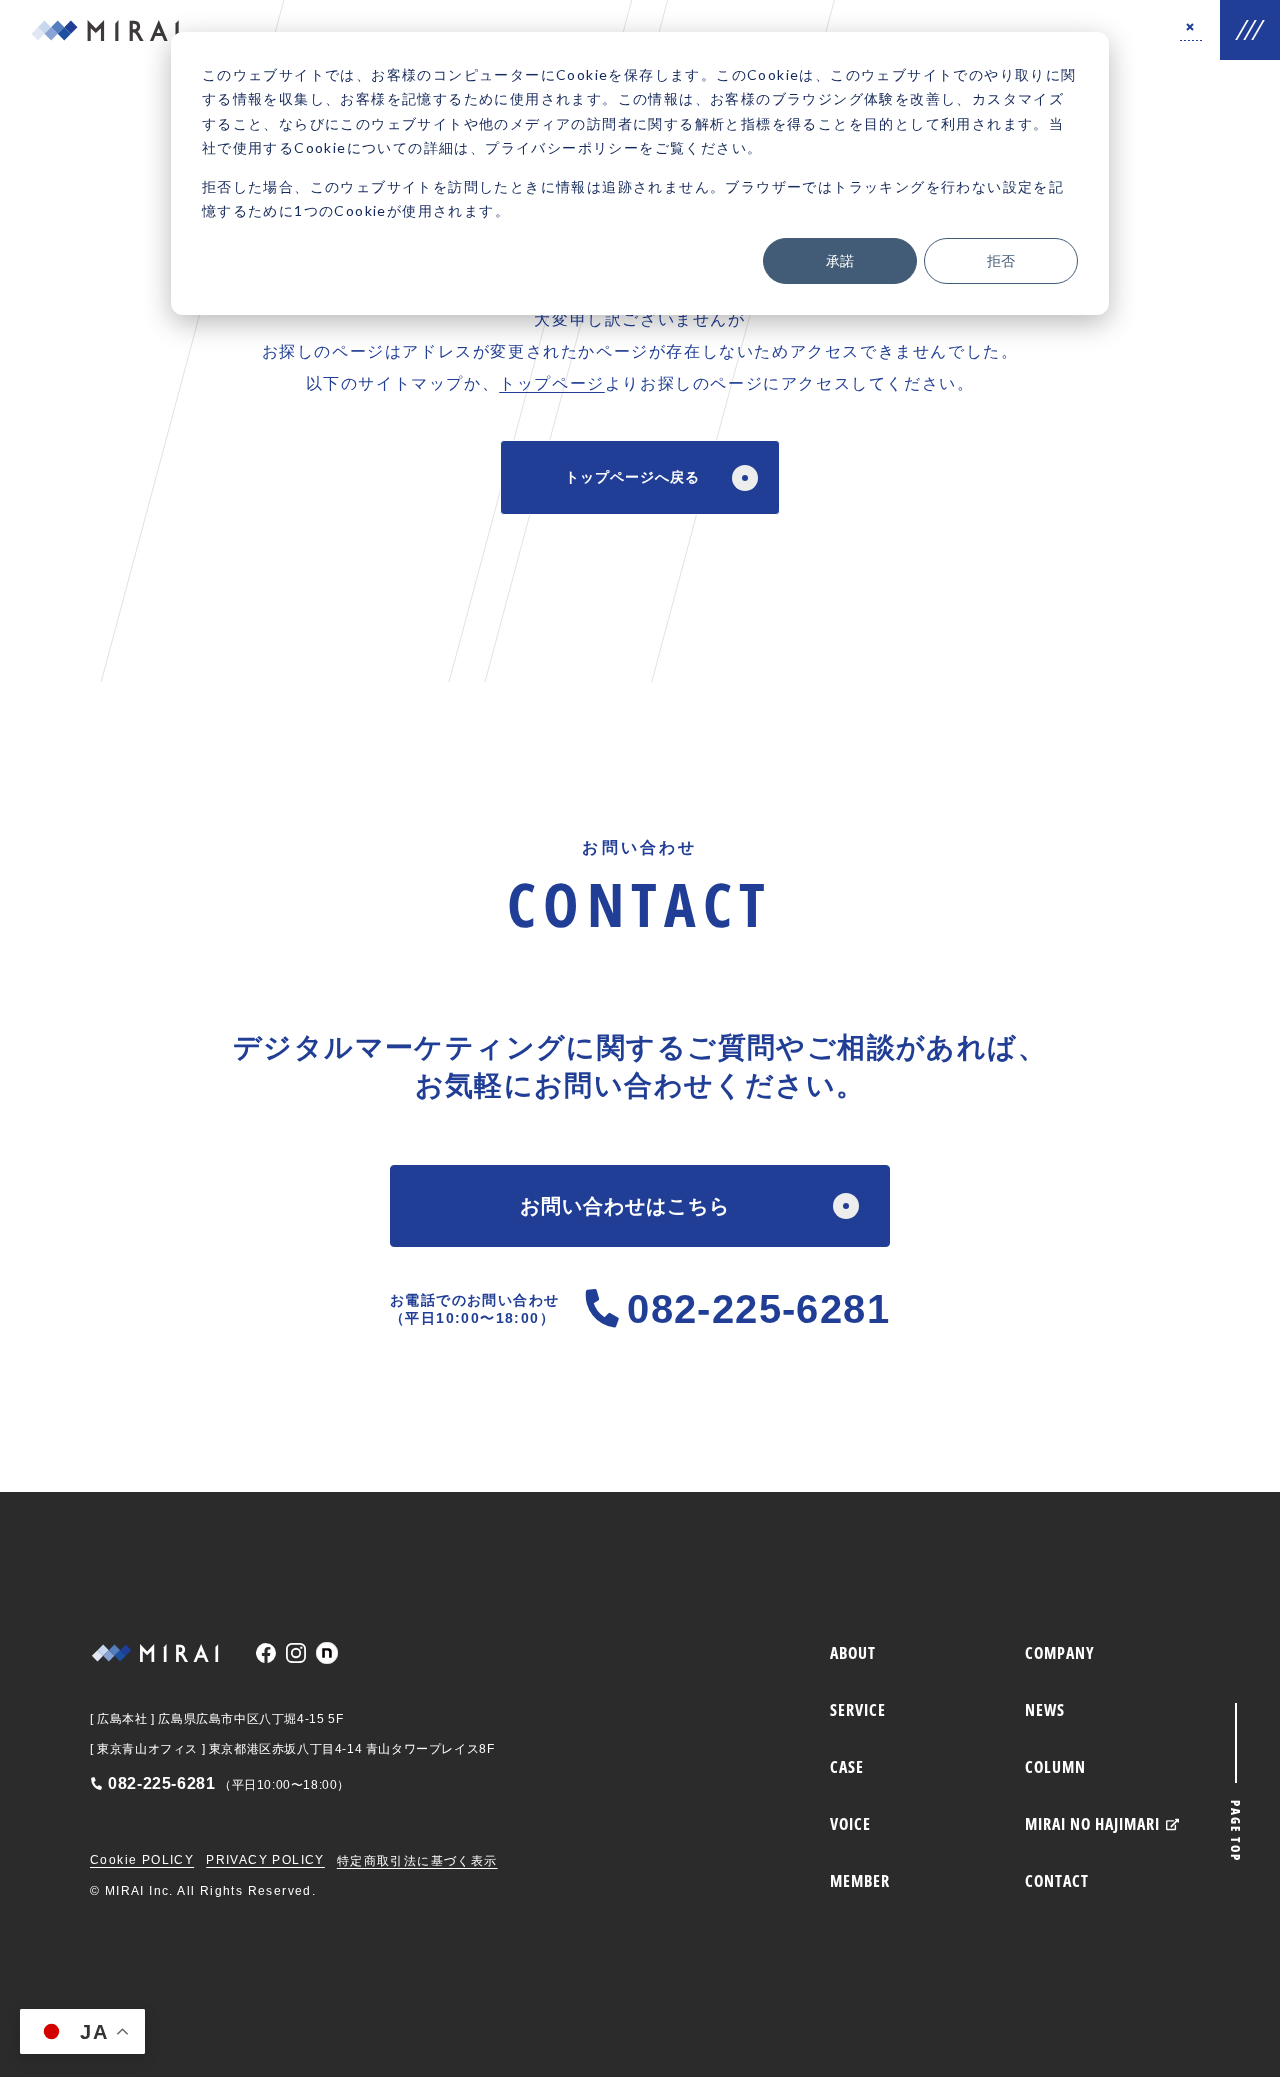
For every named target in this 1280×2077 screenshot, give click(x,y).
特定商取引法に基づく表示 (417, 1861)
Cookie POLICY (142, 1860)
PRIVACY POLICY (265, 1860)
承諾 (840, 260)
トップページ (552, 383)
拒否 (1001, 260)
